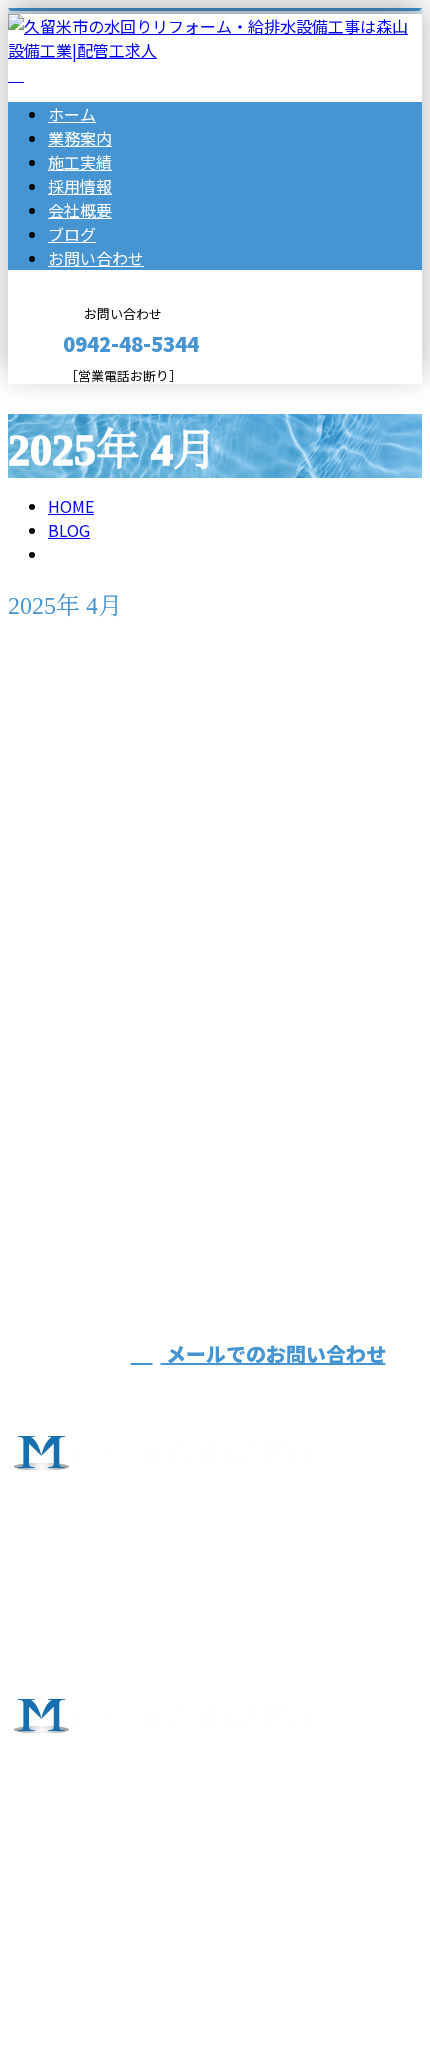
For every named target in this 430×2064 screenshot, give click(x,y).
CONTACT (78, 396)
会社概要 (80, 210)
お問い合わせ (96, 258)
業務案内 (80, 138)
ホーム (72, 114)
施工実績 (80, 162)
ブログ (72, 234)
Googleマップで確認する (105, 1853)
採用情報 (80, 186)
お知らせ (120, 1037)
